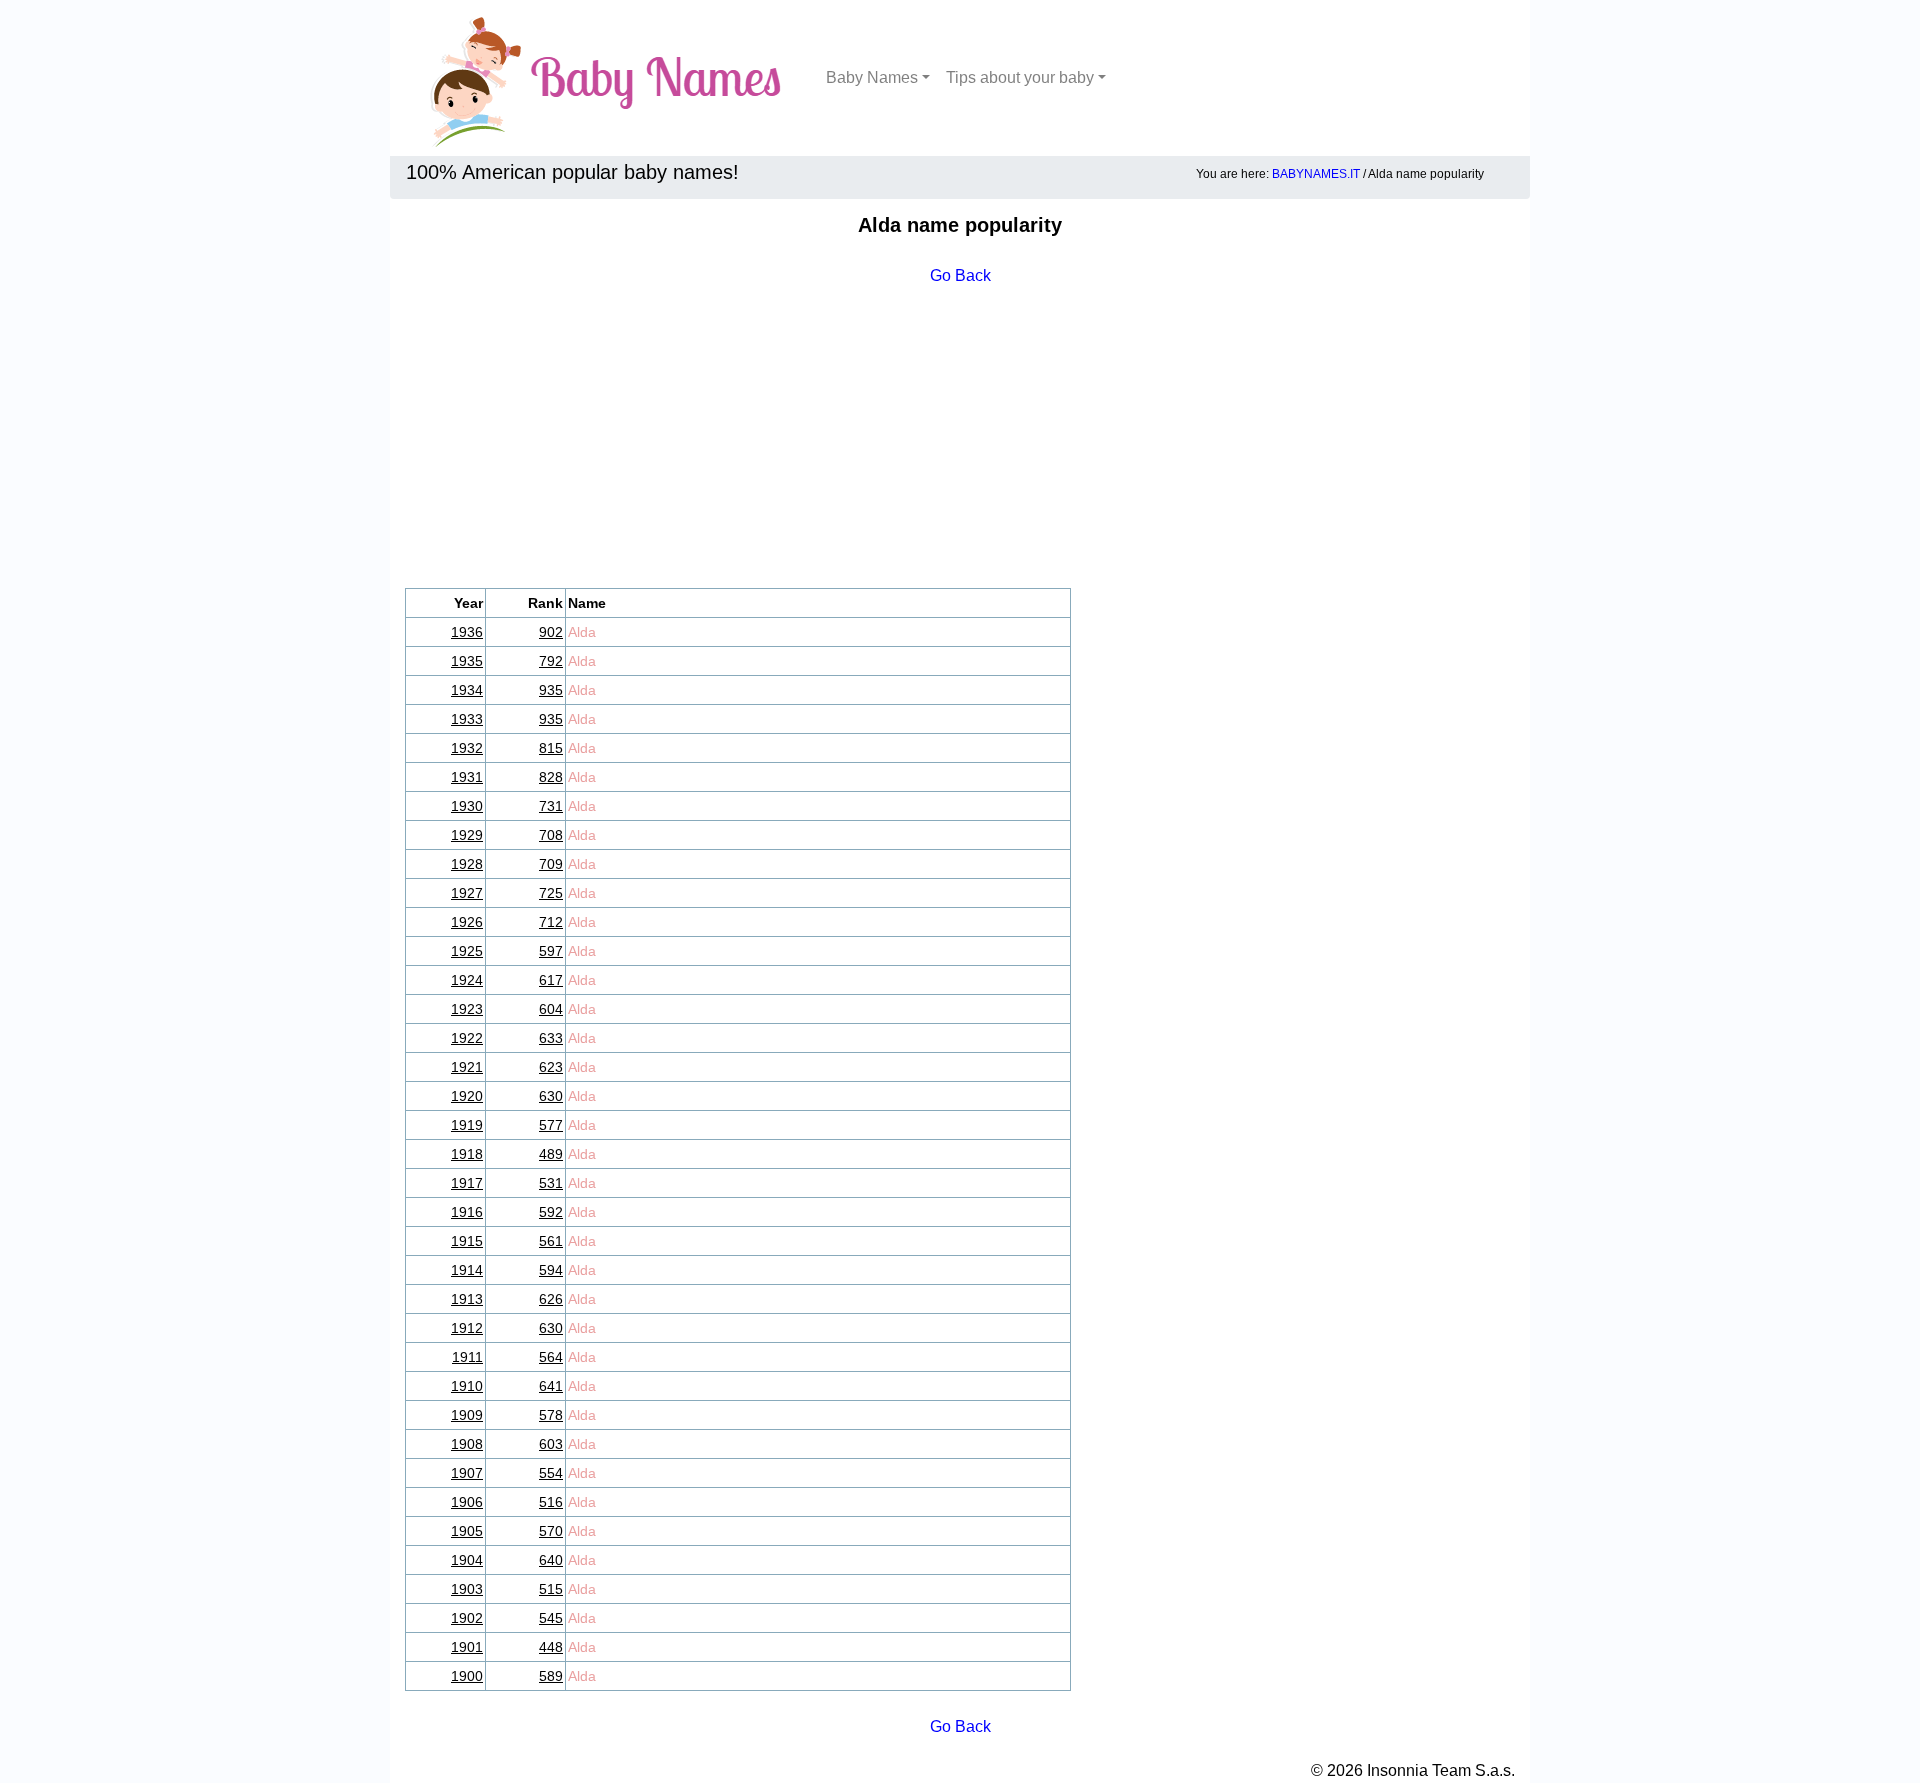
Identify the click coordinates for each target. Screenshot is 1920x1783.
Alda (582, 632)
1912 (467, 1328)
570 (551, 1531)
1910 (467, 1386)
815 (551, 748)
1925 (467, 951)
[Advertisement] (960, 438)
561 (551, 1241)
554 (551, 1473)
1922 (467, 1038)
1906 (467, 1502)
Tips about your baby (1020, 77)
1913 (467, 1299)
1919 (467, 1125)
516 (551, 1502)
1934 (467, 690)
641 (551, 1386)
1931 (467, 777)
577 (551, 1125)
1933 (467, 719)
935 (551, 690)
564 (551, 1357)
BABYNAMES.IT (1316, 174)
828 (551, 777)
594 (551, 1270)
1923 (467, 1009)
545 (551, 1618)
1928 (467, 864)
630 (551, 1096)
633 (551, 1038)
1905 (467, 1531)
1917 (467, 1183)
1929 (467, 835)
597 (551, 951)
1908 (467, 1444)
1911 (467, 1357)
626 (551, 1299)
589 (551, 1676)
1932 (467, 748)
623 (551, 1067)
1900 (467, 1676)
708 (551, 835)
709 (551, 864)
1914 (467, 1270)
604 (551, 1009)
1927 (467, 893)
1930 (467, 806)
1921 (467, 1067)
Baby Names (872, 77)
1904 (467, 1560)
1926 (467, 922)
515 (551, 1589)
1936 (467, 632)
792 (551, 661)
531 (551, 1183)
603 (551, 1444)
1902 (467, 1618)
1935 (467, 661)
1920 (467, 1096)
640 (551, 1560)
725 (551, 893)
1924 (467, 980)
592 (551, 1212)
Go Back (960, 275)
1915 (467, 1241)
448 (551, 1647)
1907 (467, 1473)
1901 (467, 1647)
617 (551, 980)
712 (551, 922)
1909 (467, 1415)
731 (551, 806)
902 (551, 632)
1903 (467, 1589)
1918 (467, 1154)
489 (551, 1154)
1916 (467, 1212)
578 (551, 1415)
